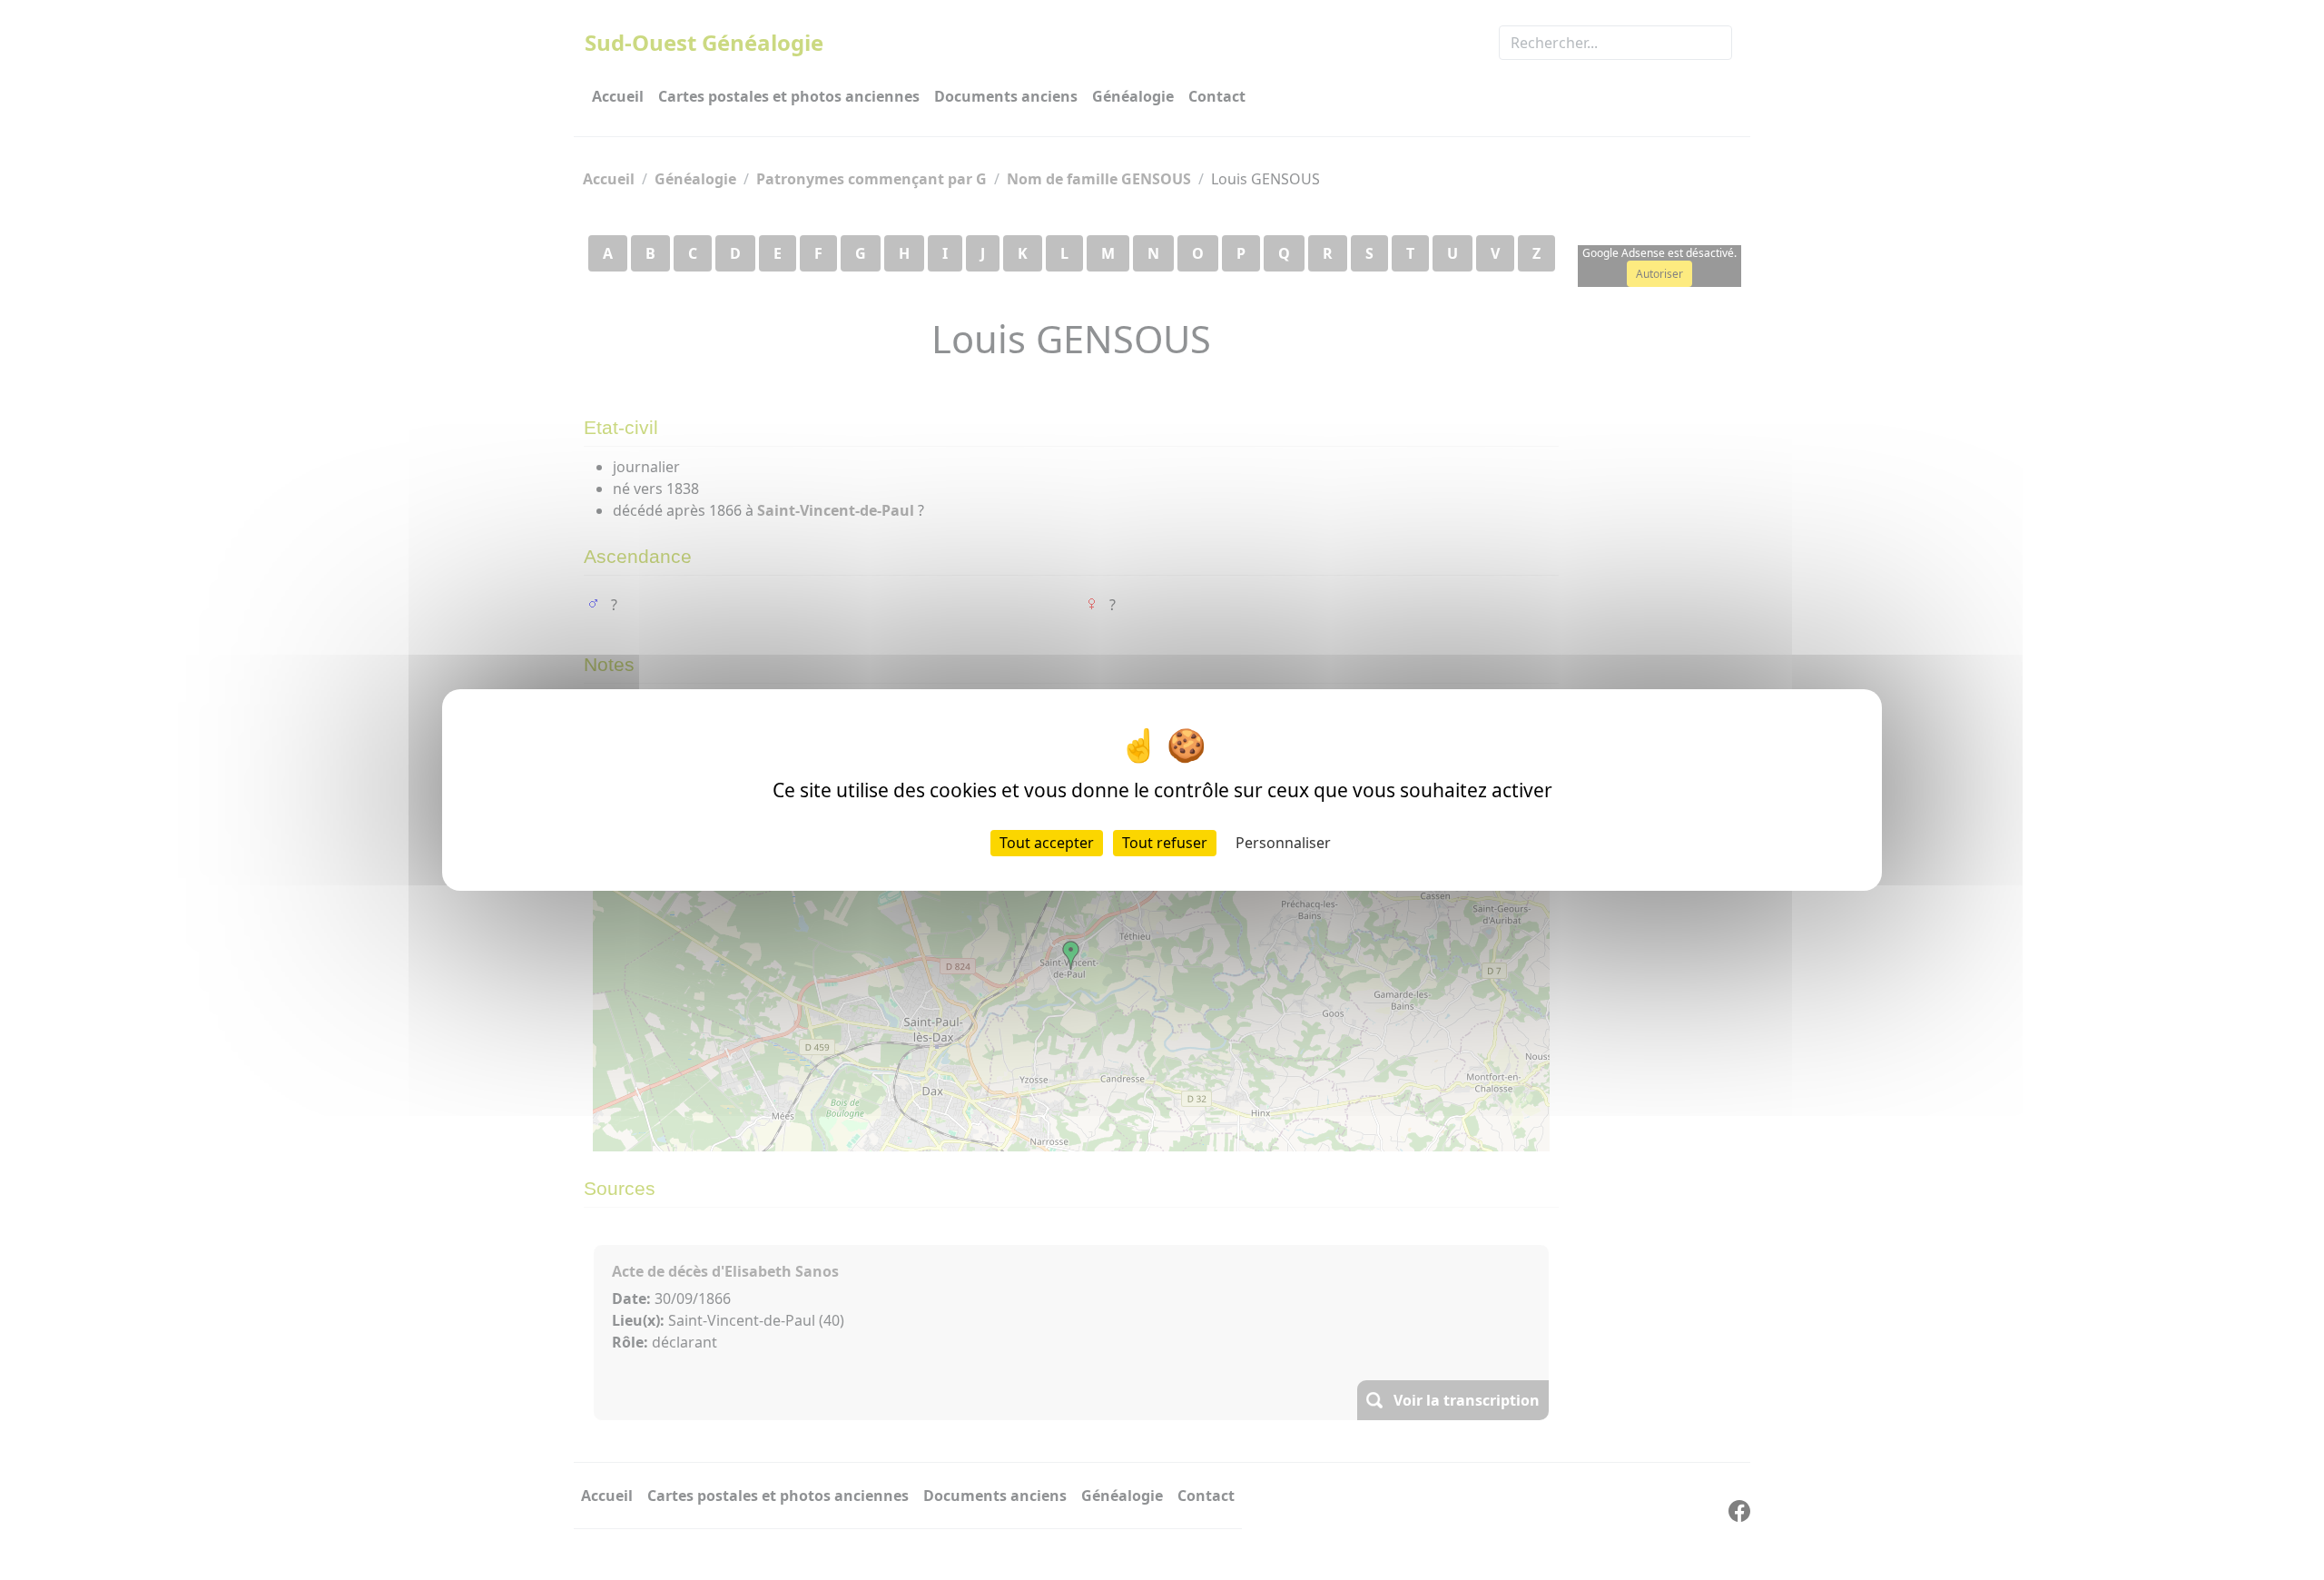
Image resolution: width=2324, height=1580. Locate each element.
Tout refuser (1165, 843)
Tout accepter (1047, 843)
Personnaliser (1283, 843)
